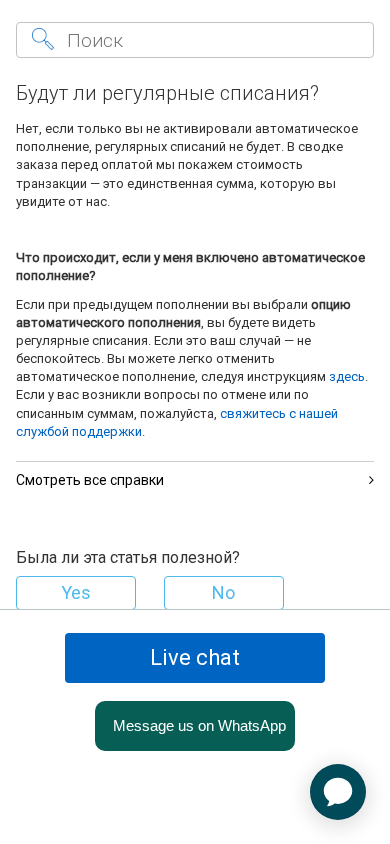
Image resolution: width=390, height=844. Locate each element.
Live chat (195, 657)
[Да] (76, 593)
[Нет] (224, 593)
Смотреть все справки (90, 480)
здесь (347, 376)
